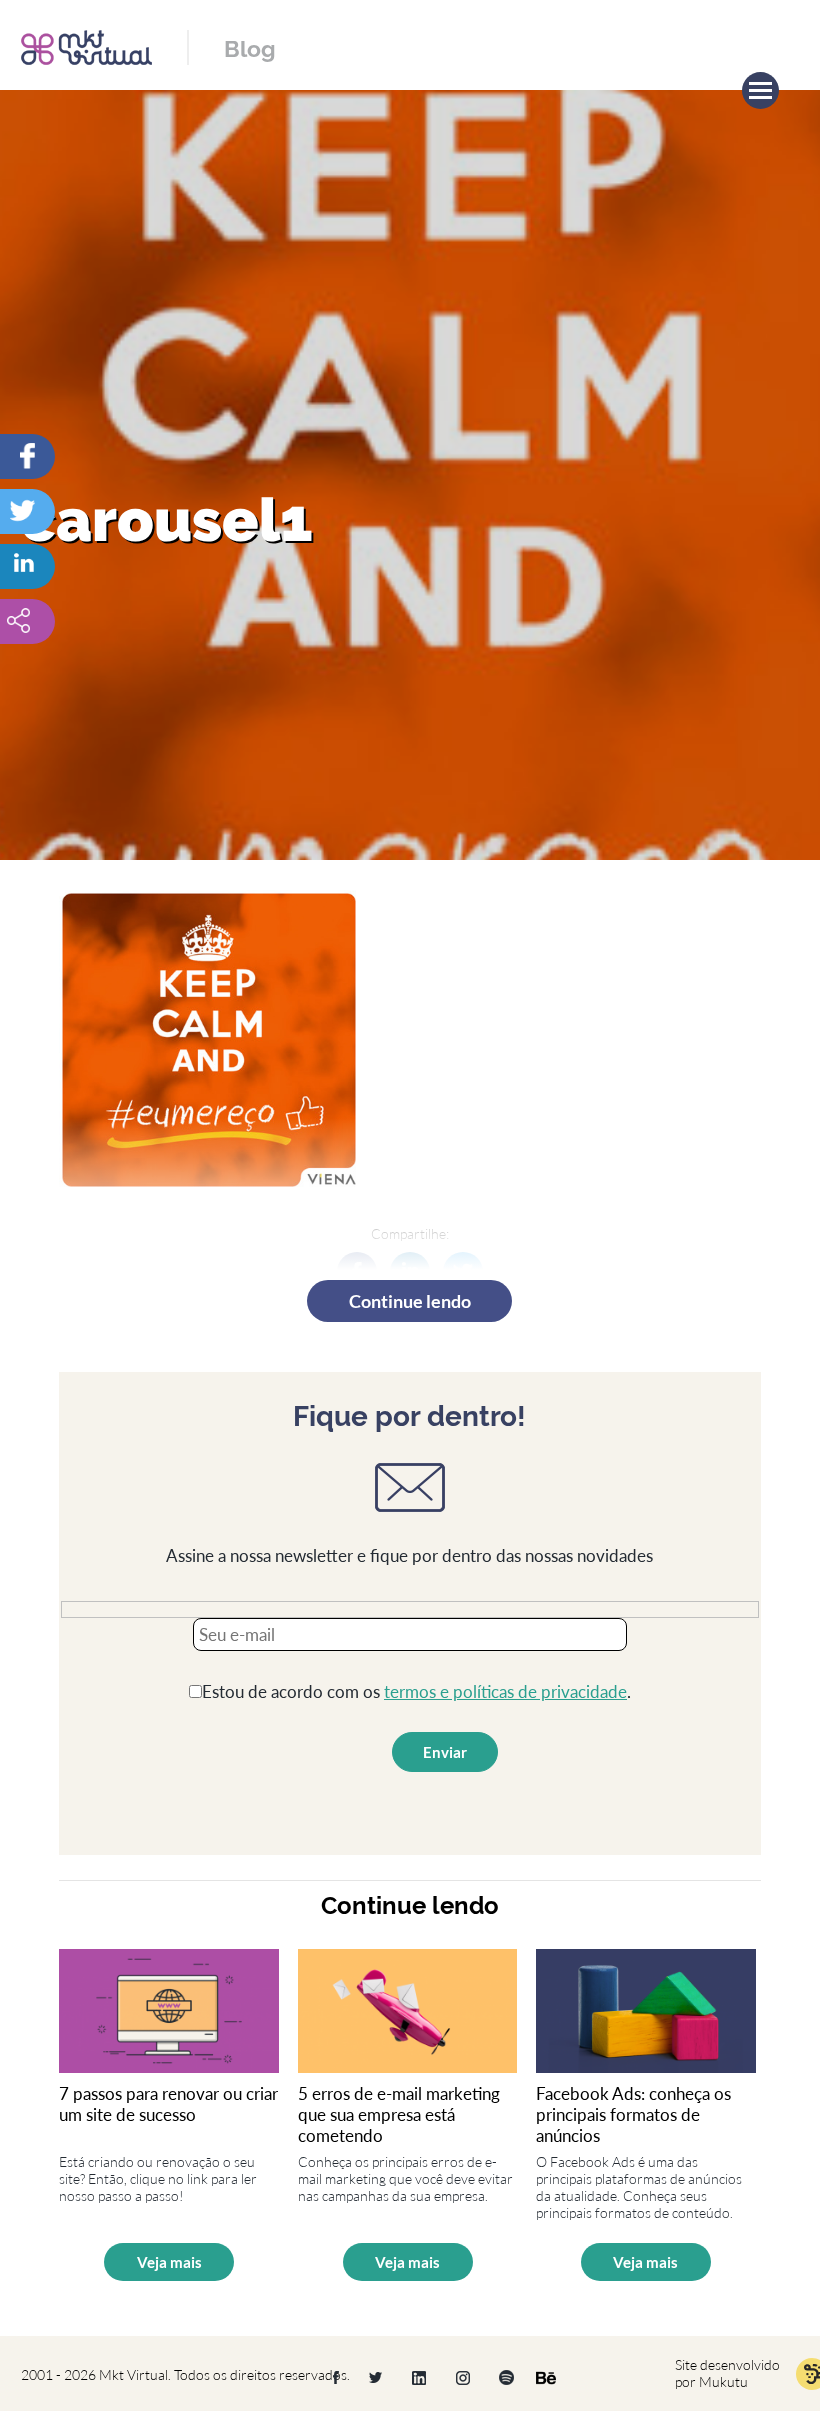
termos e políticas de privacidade (505, 1691)
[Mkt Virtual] (86, 45)
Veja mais (169, 2262)
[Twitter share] (65, 511)
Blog (250, 48)
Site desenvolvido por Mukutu (727, 2373)
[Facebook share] (65, 456)
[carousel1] (65, 566)
